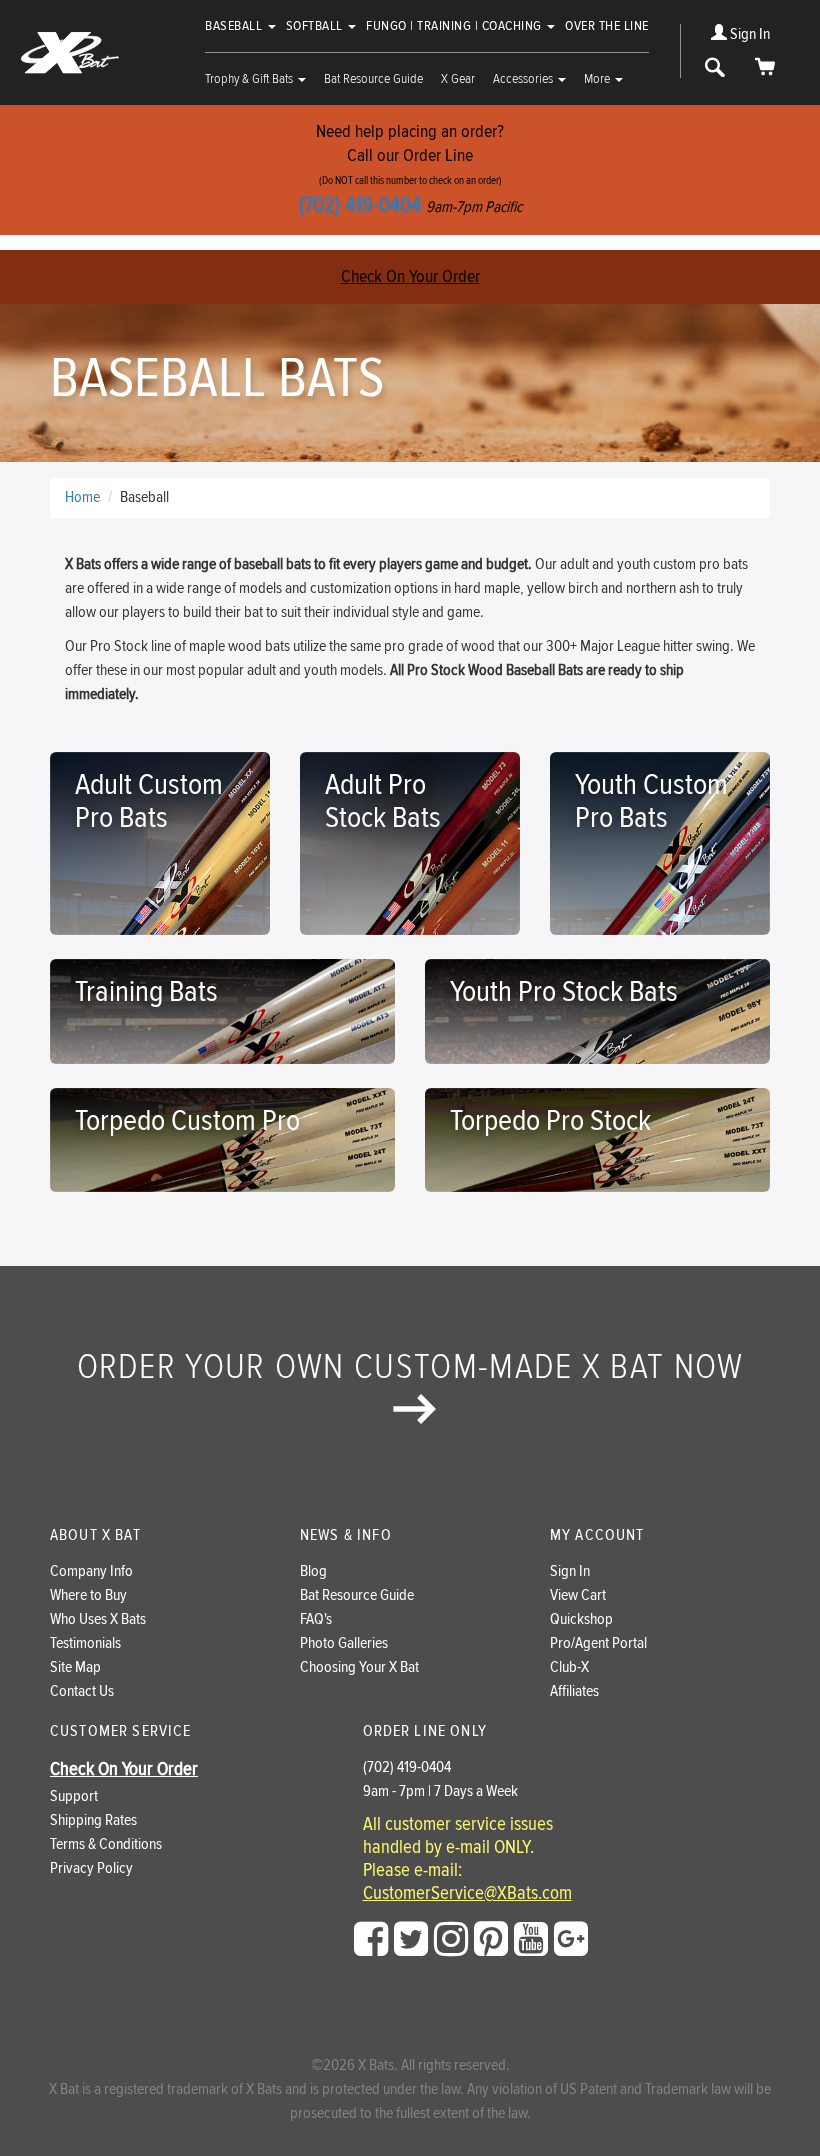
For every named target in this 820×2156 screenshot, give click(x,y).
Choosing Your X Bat (359, 1667)
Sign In (748, 34)
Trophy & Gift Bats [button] (250, 79)
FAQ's (316, 1619)
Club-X (569, 1667)
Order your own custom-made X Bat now (410, 1367)
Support (74, 1796)
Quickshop (581, 1619)
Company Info (91, 1571)
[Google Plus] (571, 1940)
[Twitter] (411, 1940)
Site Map (75, 1667)
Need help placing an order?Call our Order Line (410, 169)
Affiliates (574, 1691)
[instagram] (451, 1940)
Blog (313, 1571)
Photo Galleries (344, 1643)
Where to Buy (88, 1595)
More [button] (598, 79)
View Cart (578, 1595)
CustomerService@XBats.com (467, 1894)
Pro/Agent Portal (598, 1643)
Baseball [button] (235, 26)
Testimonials (85, 1643)
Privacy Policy (91, 1868)
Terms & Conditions (106, 1844)
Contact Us (82, 1691)
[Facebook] (371, 1940)
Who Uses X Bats (98, 1619)
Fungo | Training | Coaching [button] (455, 26)
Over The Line (607, 26)
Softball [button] (316, 26)
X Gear (458, 79)
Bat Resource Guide (373, 79)
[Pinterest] (491, 1940)
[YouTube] (531, 1940)
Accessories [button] (524, 79)
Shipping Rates (93, 1820)
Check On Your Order (410, 276)
